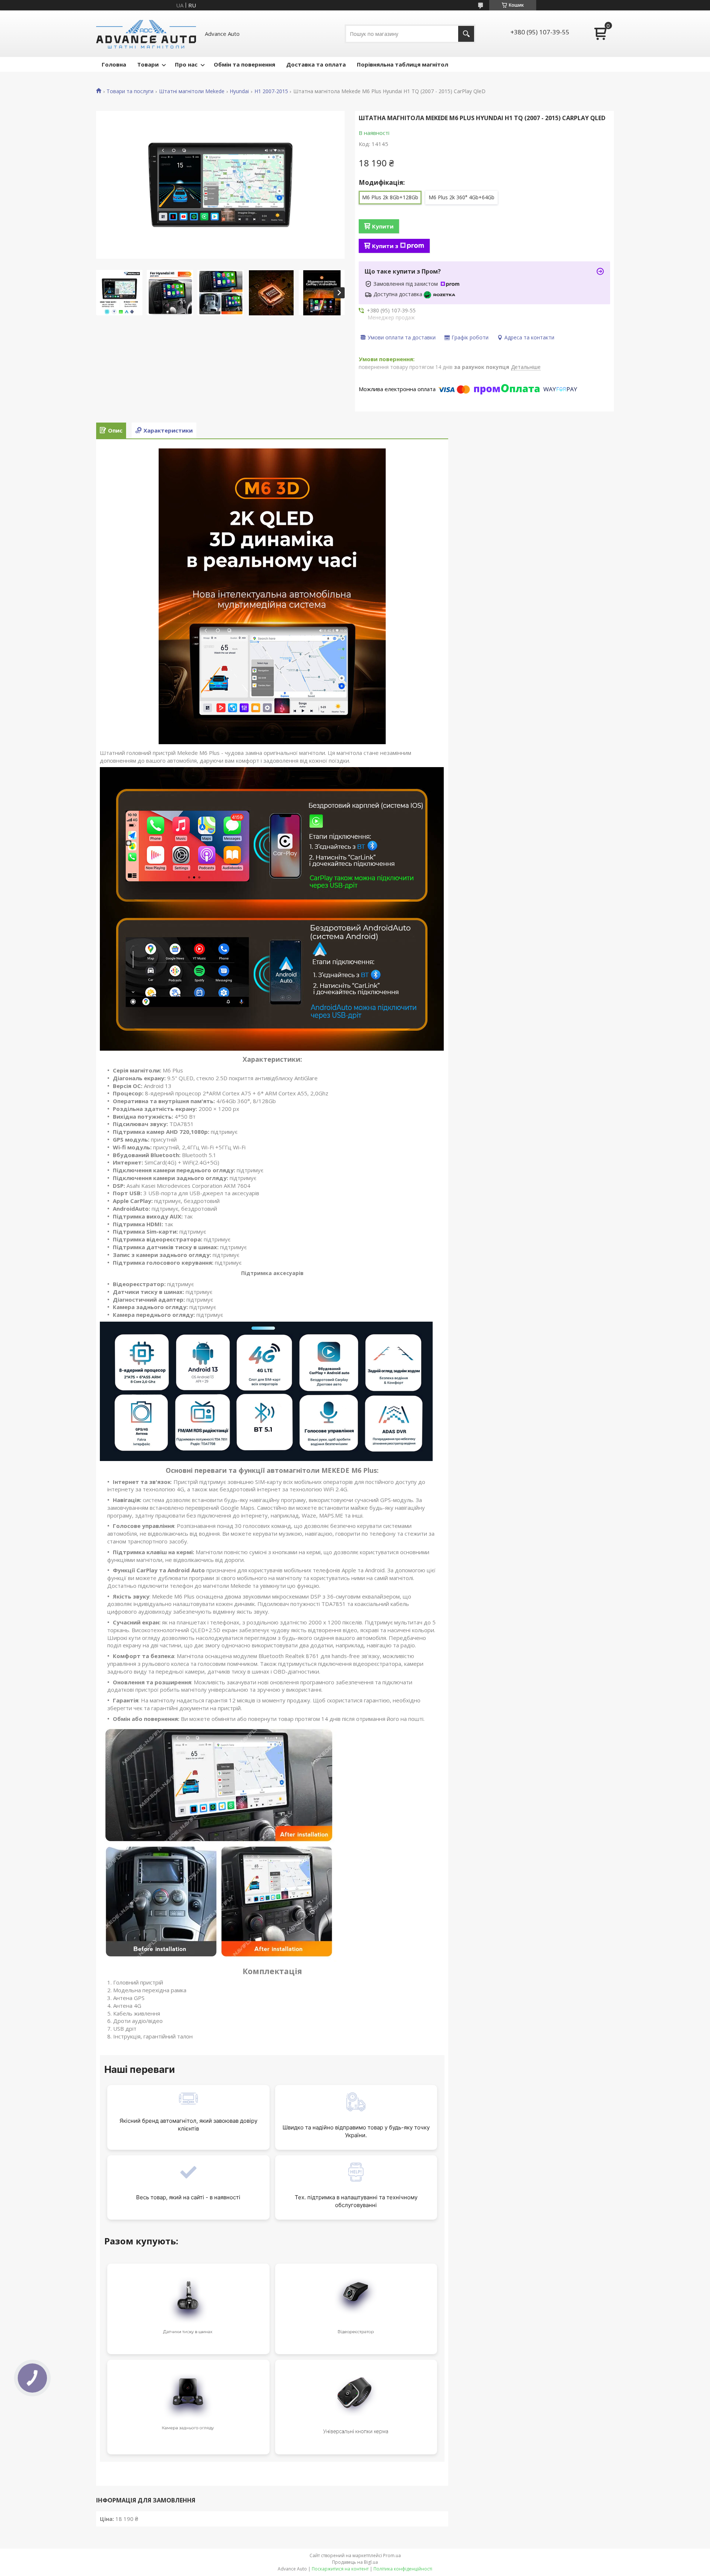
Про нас (186, 64)
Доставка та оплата (316, 64)
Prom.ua (392, 2555)
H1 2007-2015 (271, 91)
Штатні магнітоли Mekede (192, 91)
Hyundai (239, 91)
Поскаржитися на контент (340, 2569)
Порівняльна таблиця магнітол (403, 64)
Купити (383, 226)
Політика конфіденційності (403, 2569)
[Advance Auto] (146, 34)
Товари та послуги (130, 91)
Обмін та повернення (244, 64)
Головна (114, 64)
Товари (148, 64)
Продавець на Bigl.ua (355, 2562)
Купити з (385, 246)
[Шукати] (466, 34)
